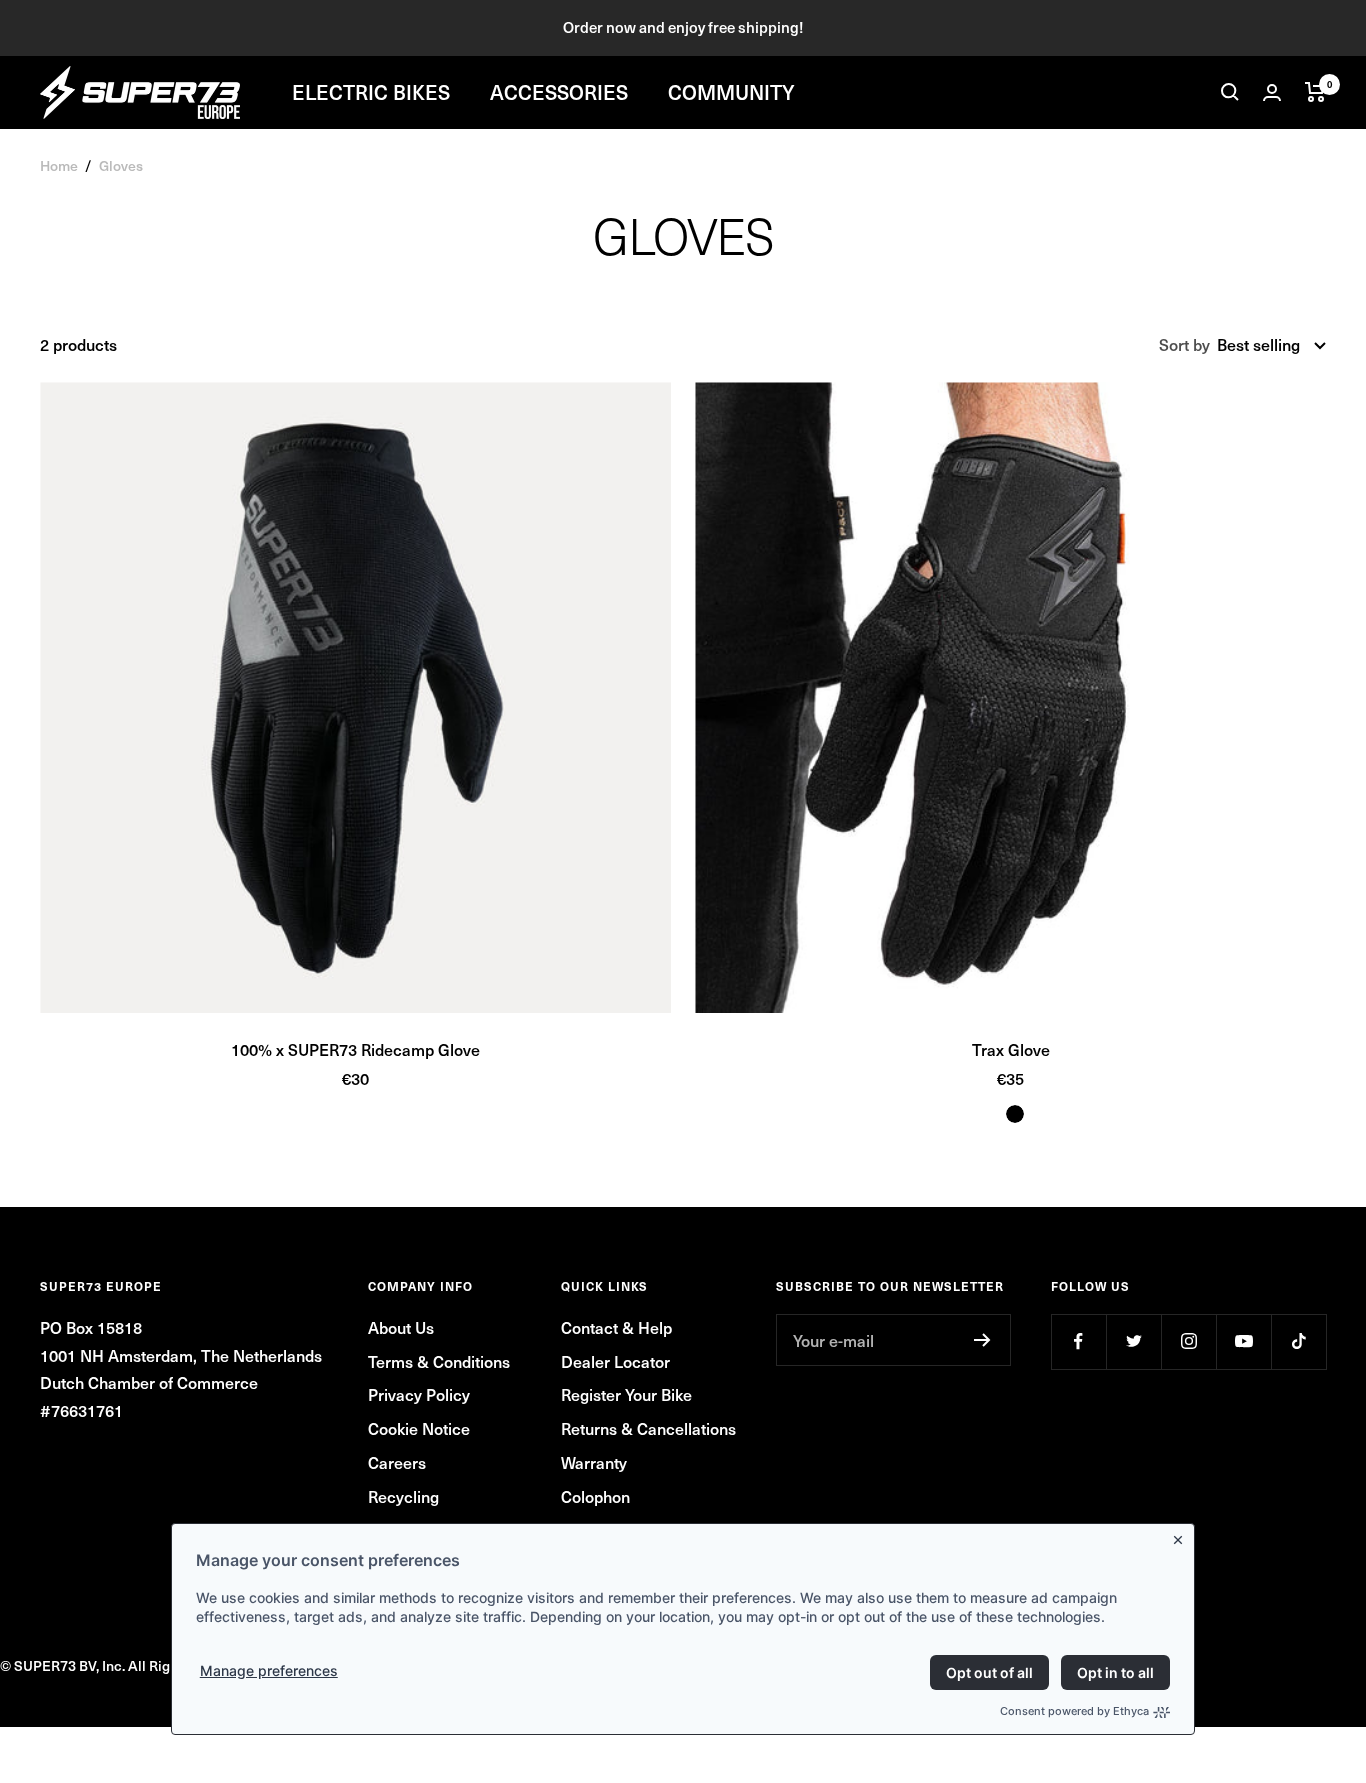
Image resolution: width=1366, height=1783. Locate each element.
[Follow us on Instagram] (1188, 1341)
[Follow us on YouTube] (1243, 1341)
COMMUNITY (731, 92)
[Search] (1230, 92)
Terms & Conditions (439, 1361)
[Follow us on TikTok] (1298, 1341)
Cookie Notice (419, 1428)
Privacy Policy (419, 1394)
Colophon (595, 1496)
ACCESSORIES (559, 92)
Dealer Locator (615, 1361)
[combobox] (1271, 345)
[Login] (1272, 92)
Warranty (594, 1462)
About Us (401, 1327)
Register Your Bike (626, 1394)
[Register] (982, 1340)
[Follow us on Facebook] (1078, 1341)
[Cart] (1315, 92)
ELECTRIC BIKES (371, 92)
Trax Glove (1011, 1049)
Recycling (403, 1496)
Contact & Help (616, 1327)
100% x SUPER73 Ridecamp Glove (355, 1049)
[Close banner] (1182, 1536)
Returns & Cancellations (648, 1428)
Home (59, 165)
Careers (397, 1462)
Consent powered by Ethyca (1074, 1711)
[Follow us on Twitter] (1133, 1341)
